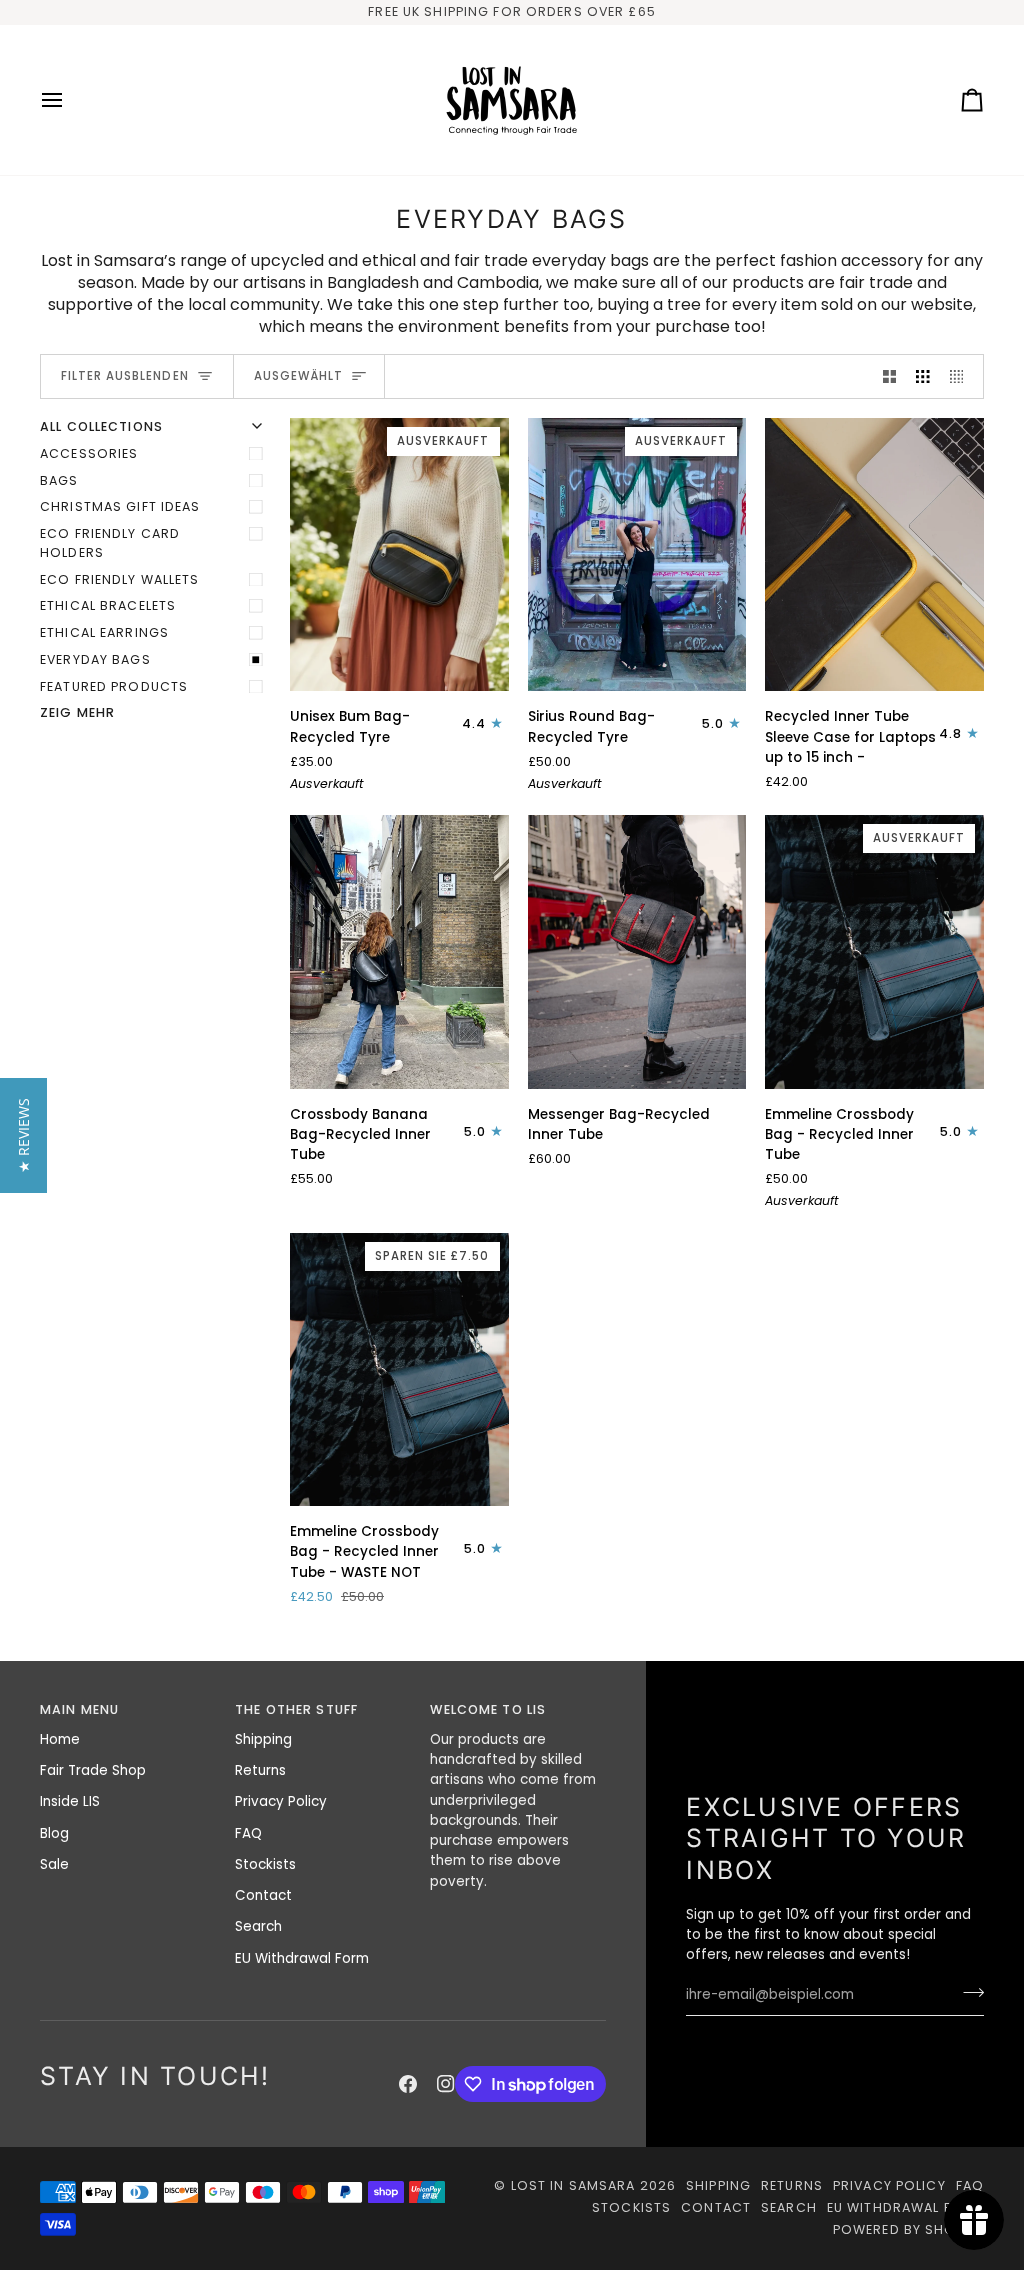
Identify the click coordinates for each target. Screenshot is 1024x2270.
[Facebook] (408, 2084)
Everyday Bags (95, 659)
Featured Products (114, 686)
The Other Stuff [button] (296, 1709)
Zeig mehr (77, 712)
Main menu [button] (79, 1709)
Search (258, 1926)
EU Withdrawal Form (302, 1958)
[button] (23, 1135)
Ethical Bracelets (108, 605)
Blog (54, 1833)
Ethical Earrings (104, 632)
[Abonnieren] (967, 1993)
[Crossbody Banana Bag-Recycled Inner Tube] (399, 951)
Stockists (265, 1864)
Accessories (89, 453)
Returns (260, 1770)
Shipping (263, 1739)
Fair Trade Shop (93, 1770)
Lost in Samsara (573, 2185)
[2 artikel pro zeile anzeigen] (890, 376)
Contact (263, 1895)
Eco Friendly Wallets (120, 579)
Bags (59, 480)
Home (60, 1739)
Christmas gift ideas (120, 506)
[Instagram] (446, 2084)
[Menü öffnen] (70, 100)
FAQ (248, 1833)
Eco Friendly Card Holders (110, 543)
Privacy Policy (281, 1801)
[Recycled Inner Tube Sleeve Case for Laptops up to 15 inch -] (874, 554)
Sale (54, 1864)
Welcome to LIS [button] (488, 1709)
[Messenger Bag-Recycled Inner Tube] (637, 951)
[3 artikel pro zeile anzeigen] (923, 376)
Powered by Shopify (908, 2229)
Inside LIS (70, 1801)
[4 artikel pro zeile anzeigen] (962, 376)
